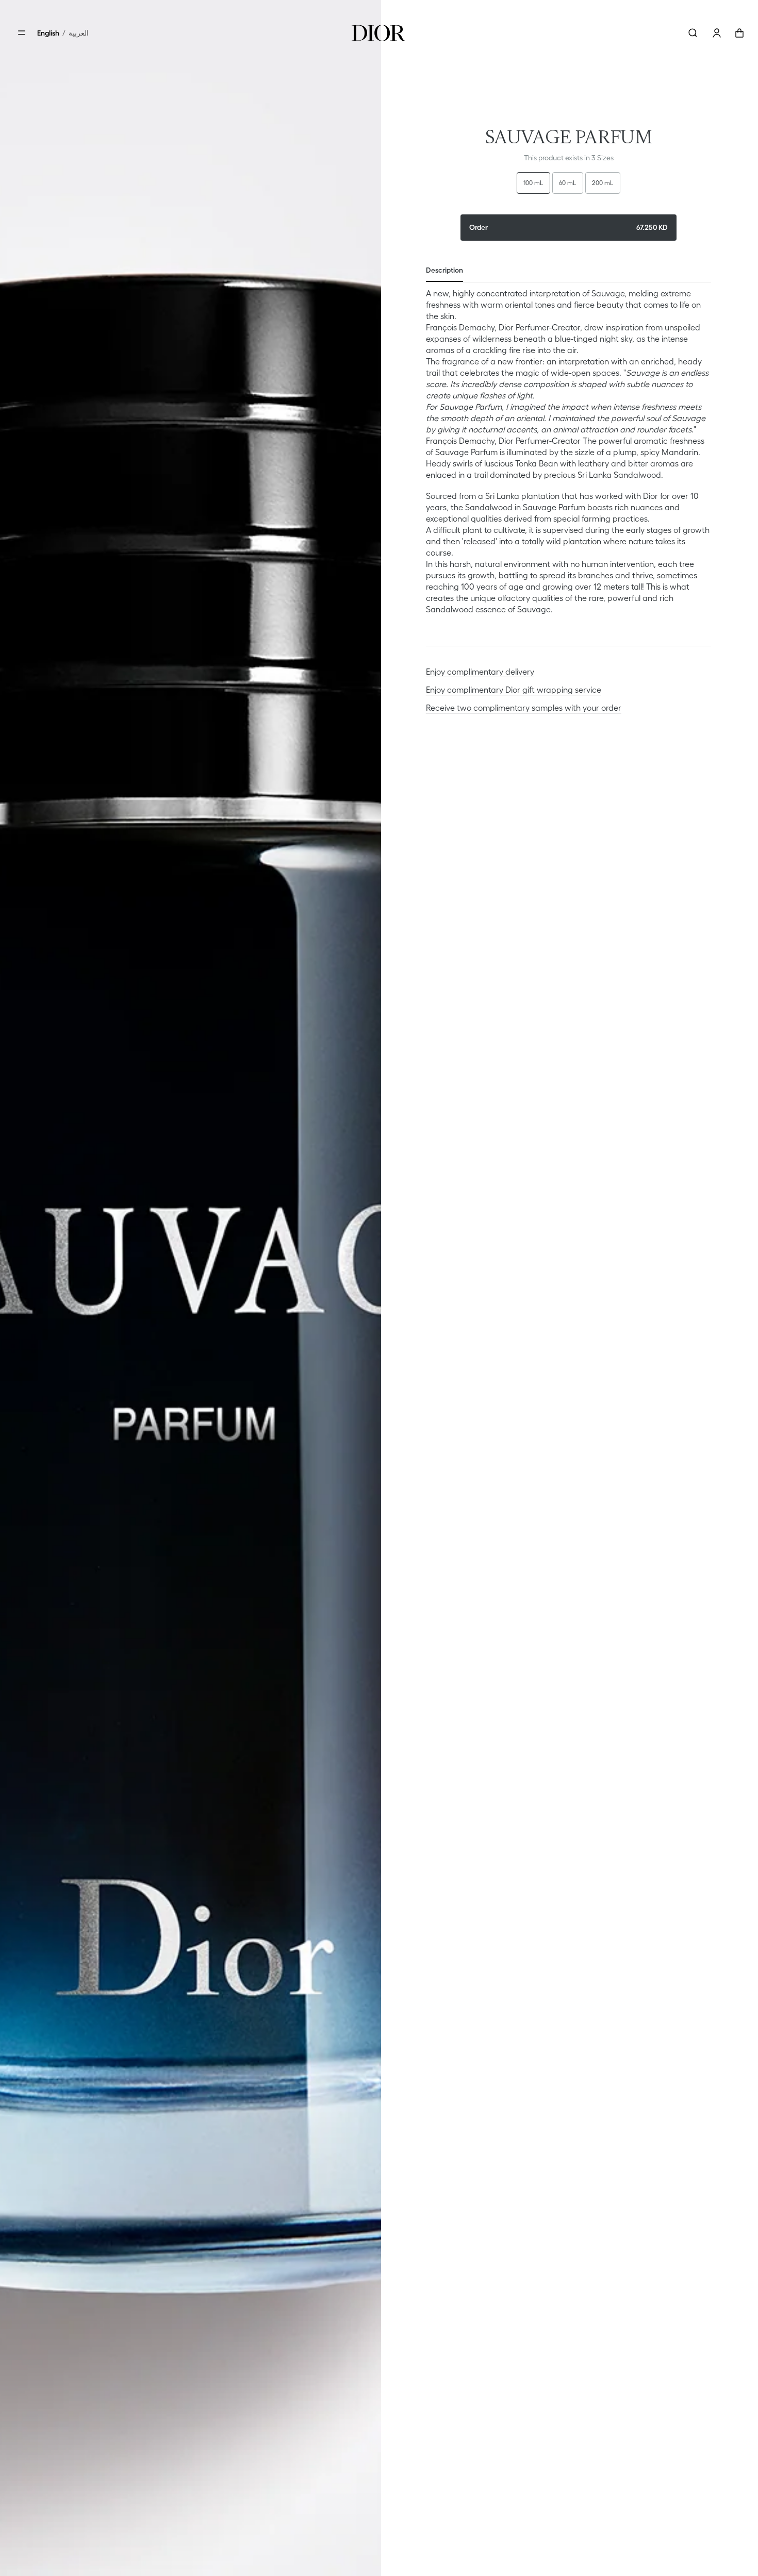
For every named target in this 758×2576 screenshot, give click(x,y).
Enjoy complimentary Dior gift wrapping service (514, 690)
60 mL (568, 183)
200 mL (603, 183)
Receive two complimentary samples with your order (524, 708)
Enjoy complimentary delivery (480, 672)
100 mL (533, 183)
